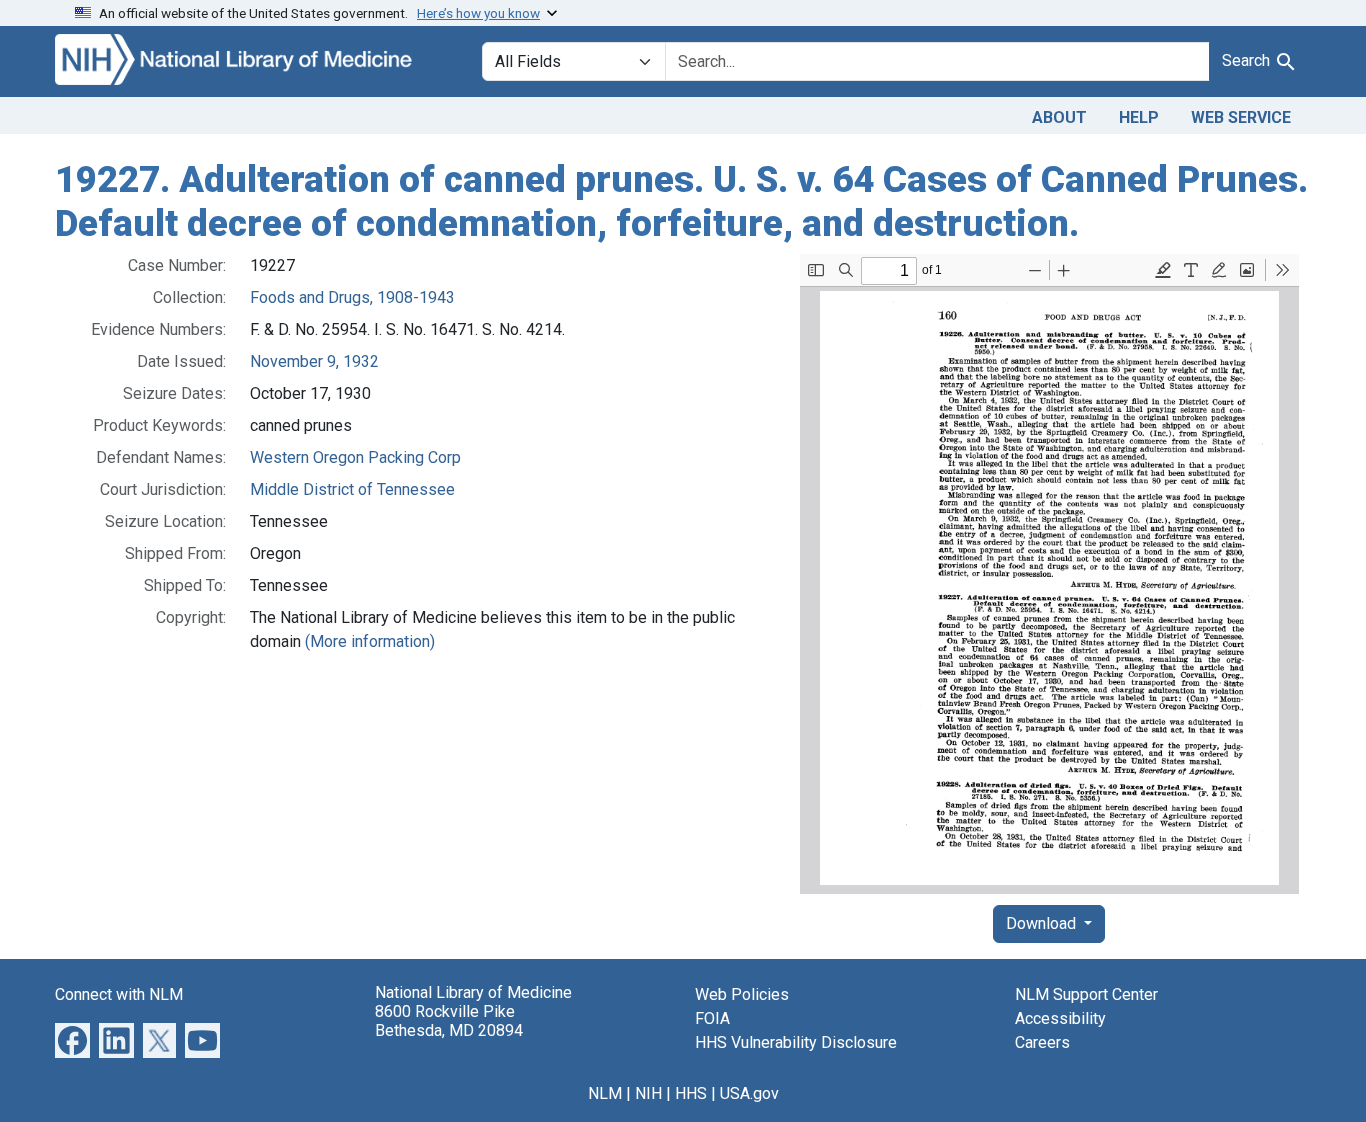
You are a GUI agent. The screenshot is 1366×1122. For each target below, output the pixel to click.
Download (1043, 923)
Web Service (1241, 117)
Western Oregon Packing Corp (355, 457)
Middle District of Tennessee (352, 489)
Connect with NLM (119, 994)
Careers (1042, 1042)
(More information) (370, 641)
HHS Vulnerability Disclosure (796, 1042)
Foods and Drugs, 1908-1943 (352, 297)
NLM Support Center (1086, 994)
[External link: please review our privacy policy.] (72, 1039)
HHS (691, 1093)
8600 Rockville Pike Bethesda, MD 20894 (449, 1021)
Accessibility (1060, 1018)
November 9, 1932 (314, 361)
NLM (605, 1093)
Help (1139, 117)
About (1059, 117)
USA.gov (749, 1093)
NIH (648, 1093)
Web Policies (742, 994)
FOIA (712, 1018)
